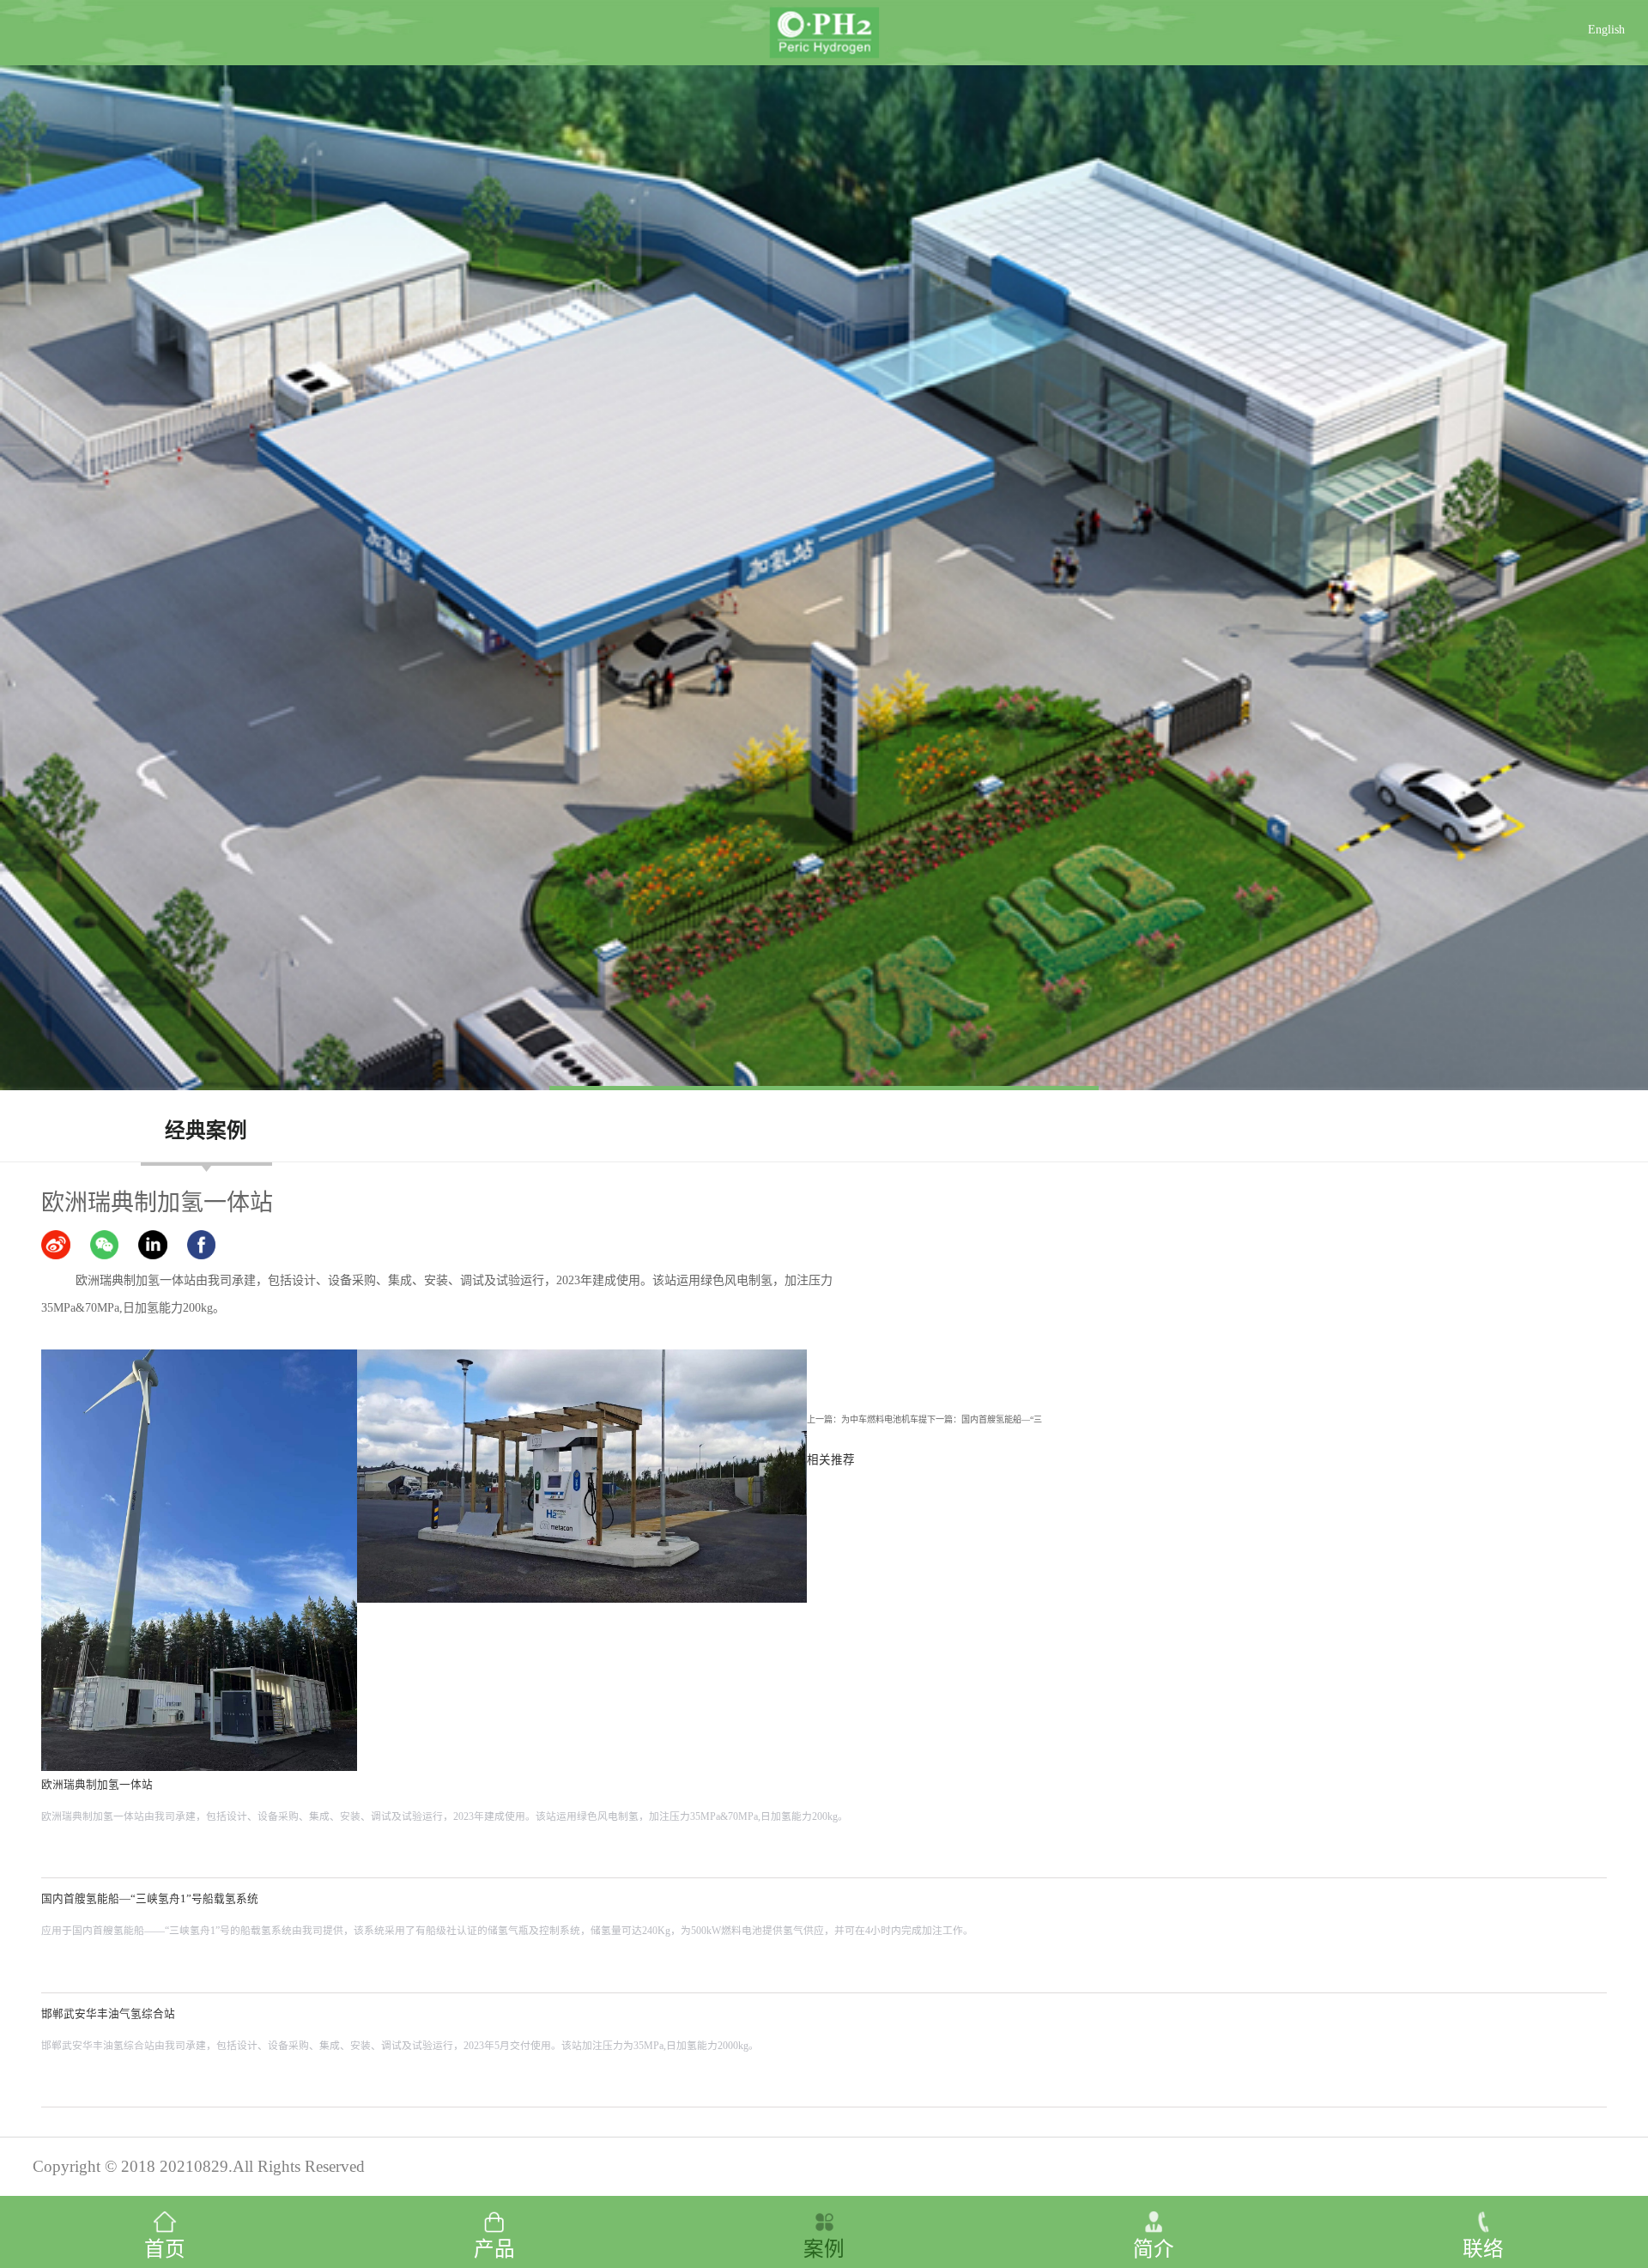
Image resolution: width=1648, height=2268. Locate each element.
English (1606, 30)
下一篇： (985, 1419)
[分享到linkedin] (153, 1245)
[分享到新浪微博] (56, 1245)
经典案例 (206, 1131)
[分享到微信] (105, 1245)
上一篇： (867, 1419)
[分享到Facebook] (202, 1245)
